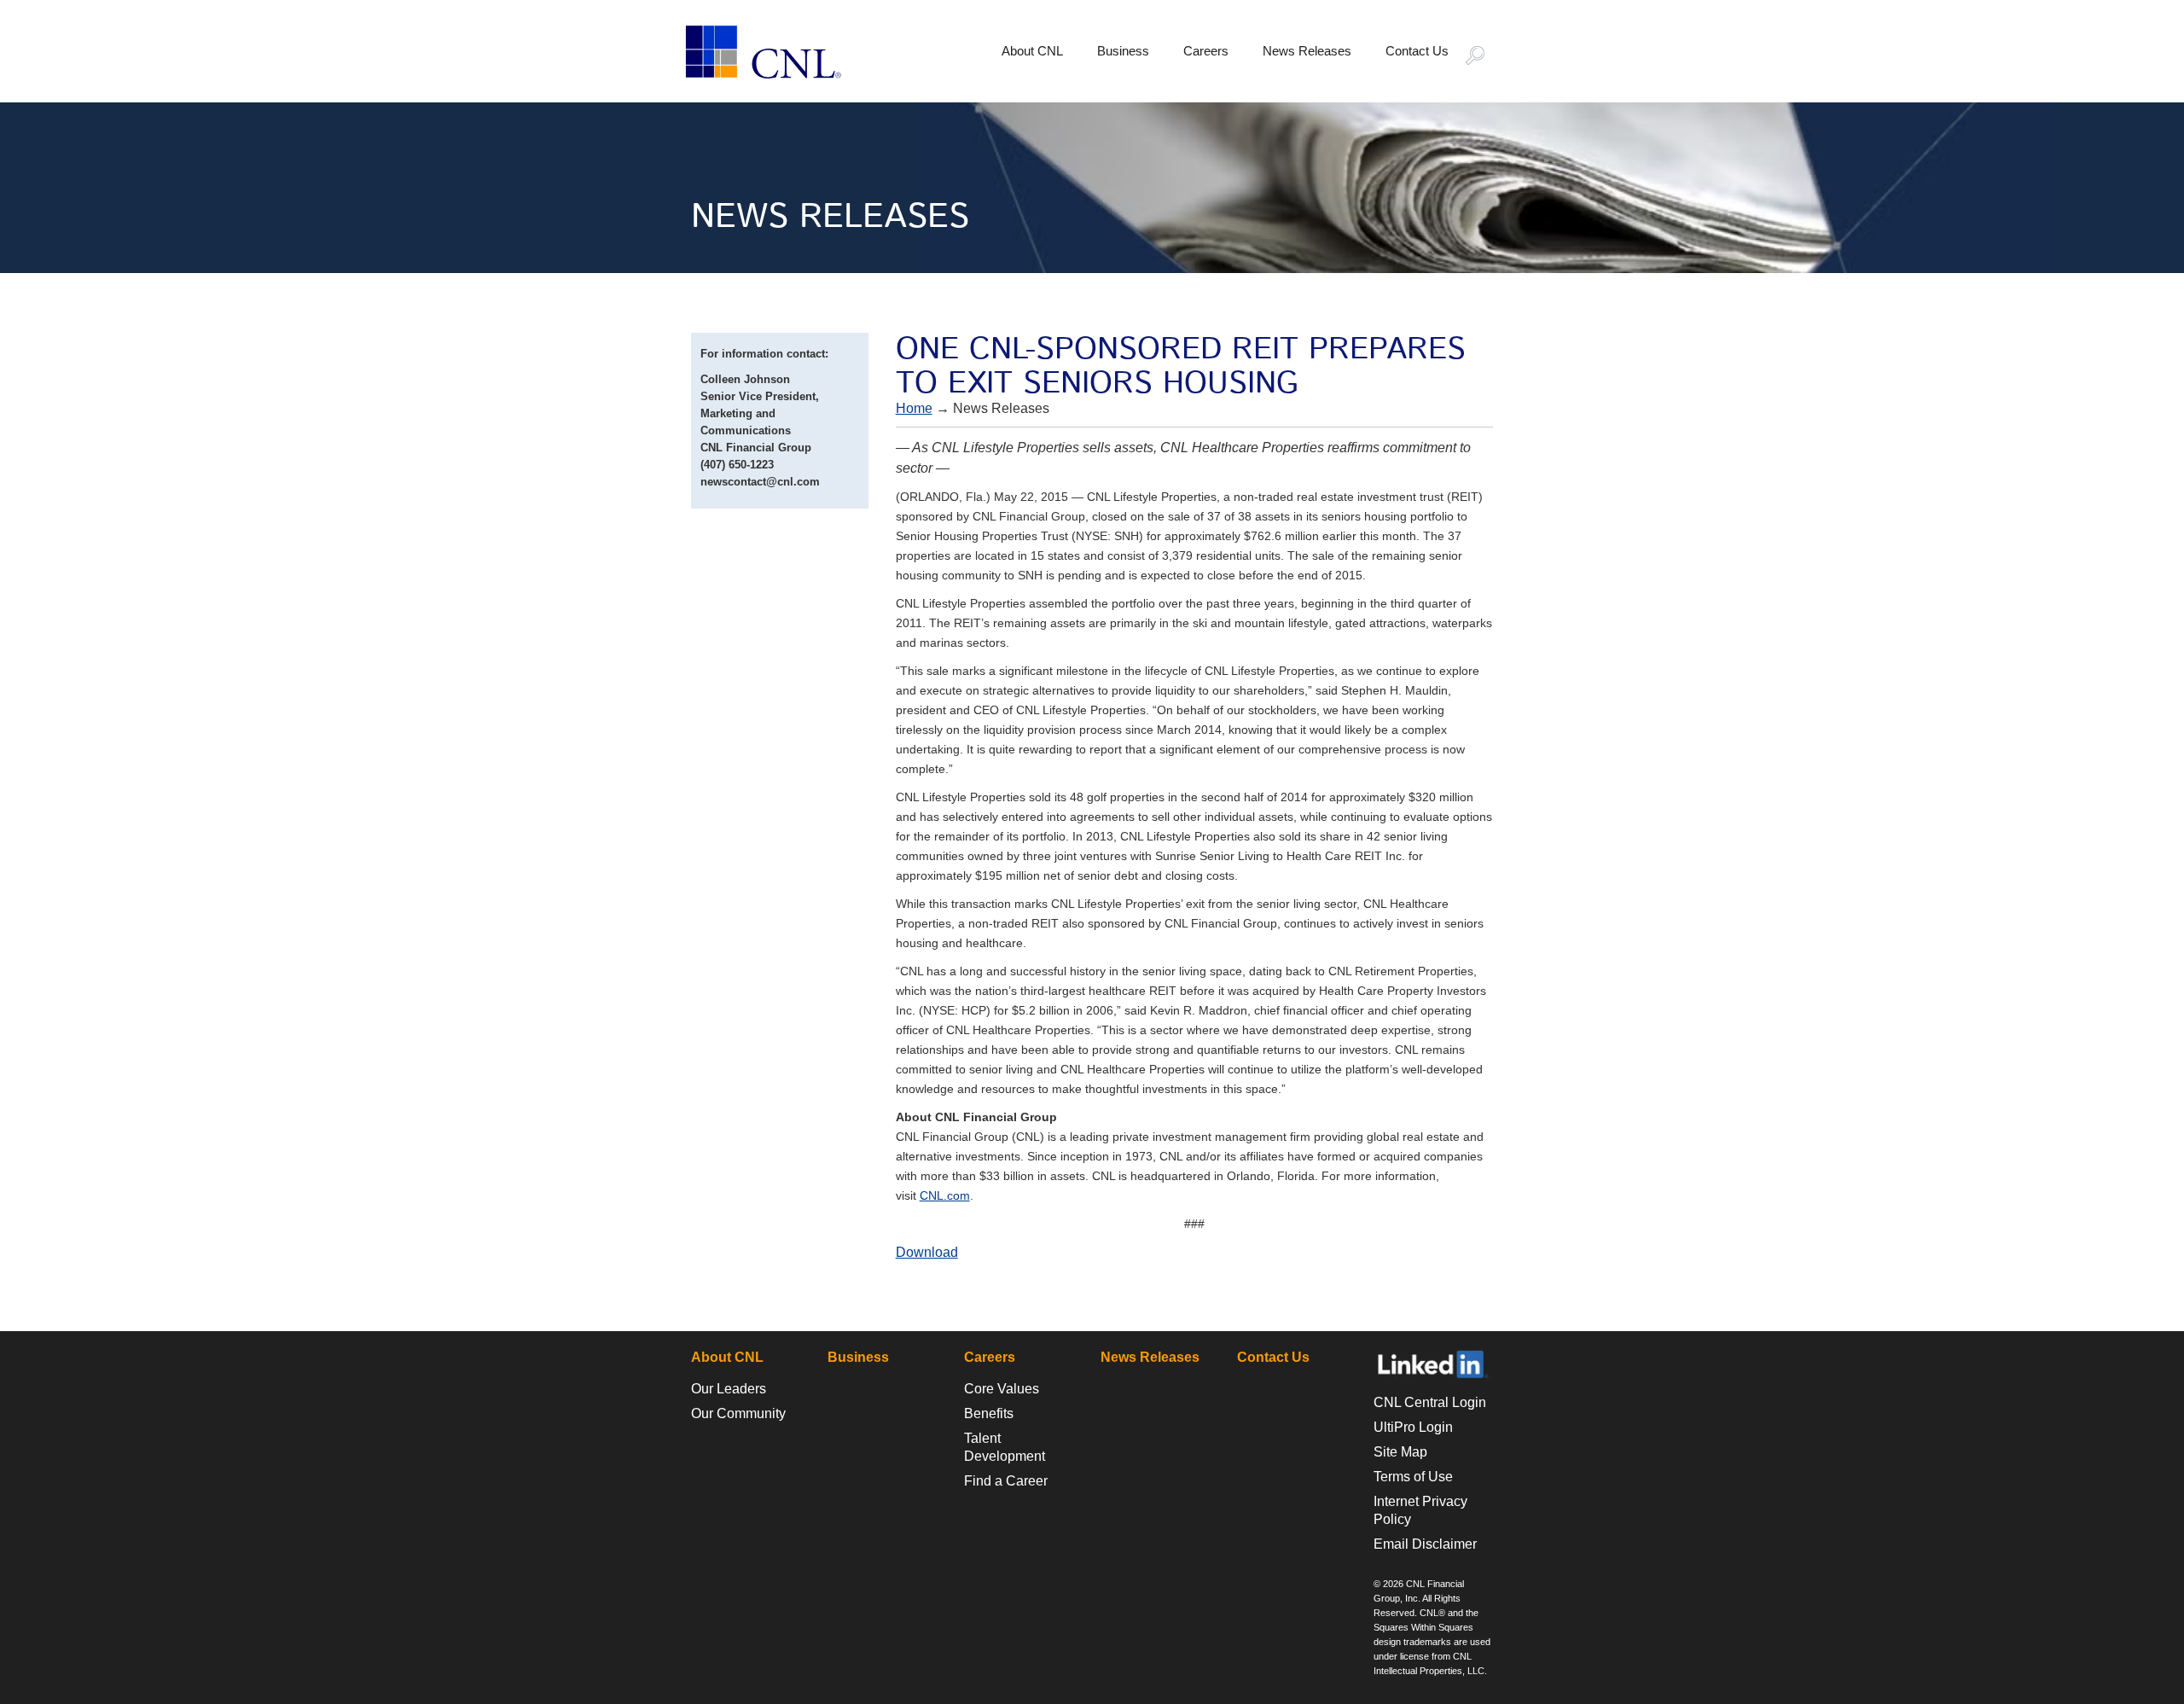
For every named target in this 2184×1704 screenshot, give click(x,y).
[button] (1483, 57)
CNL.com (945, 1195)
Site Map (1400, 1452)
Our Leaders (729, 1389)
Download (927, 1252)
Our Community (738, 1413)
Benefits (989, 1413)
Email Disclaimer (1425, 1544)
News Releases (1307, 51)
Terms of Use (1413, 1477)
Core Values (1002, 1389)
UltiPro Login (1413, 1427)
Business (1123, 51)
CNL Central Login (1430, 1402)
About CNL (1032, 51)
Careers (1206, 51)
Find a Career (1006, 1481)
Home (914, 408)
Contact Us (1417, 51)
